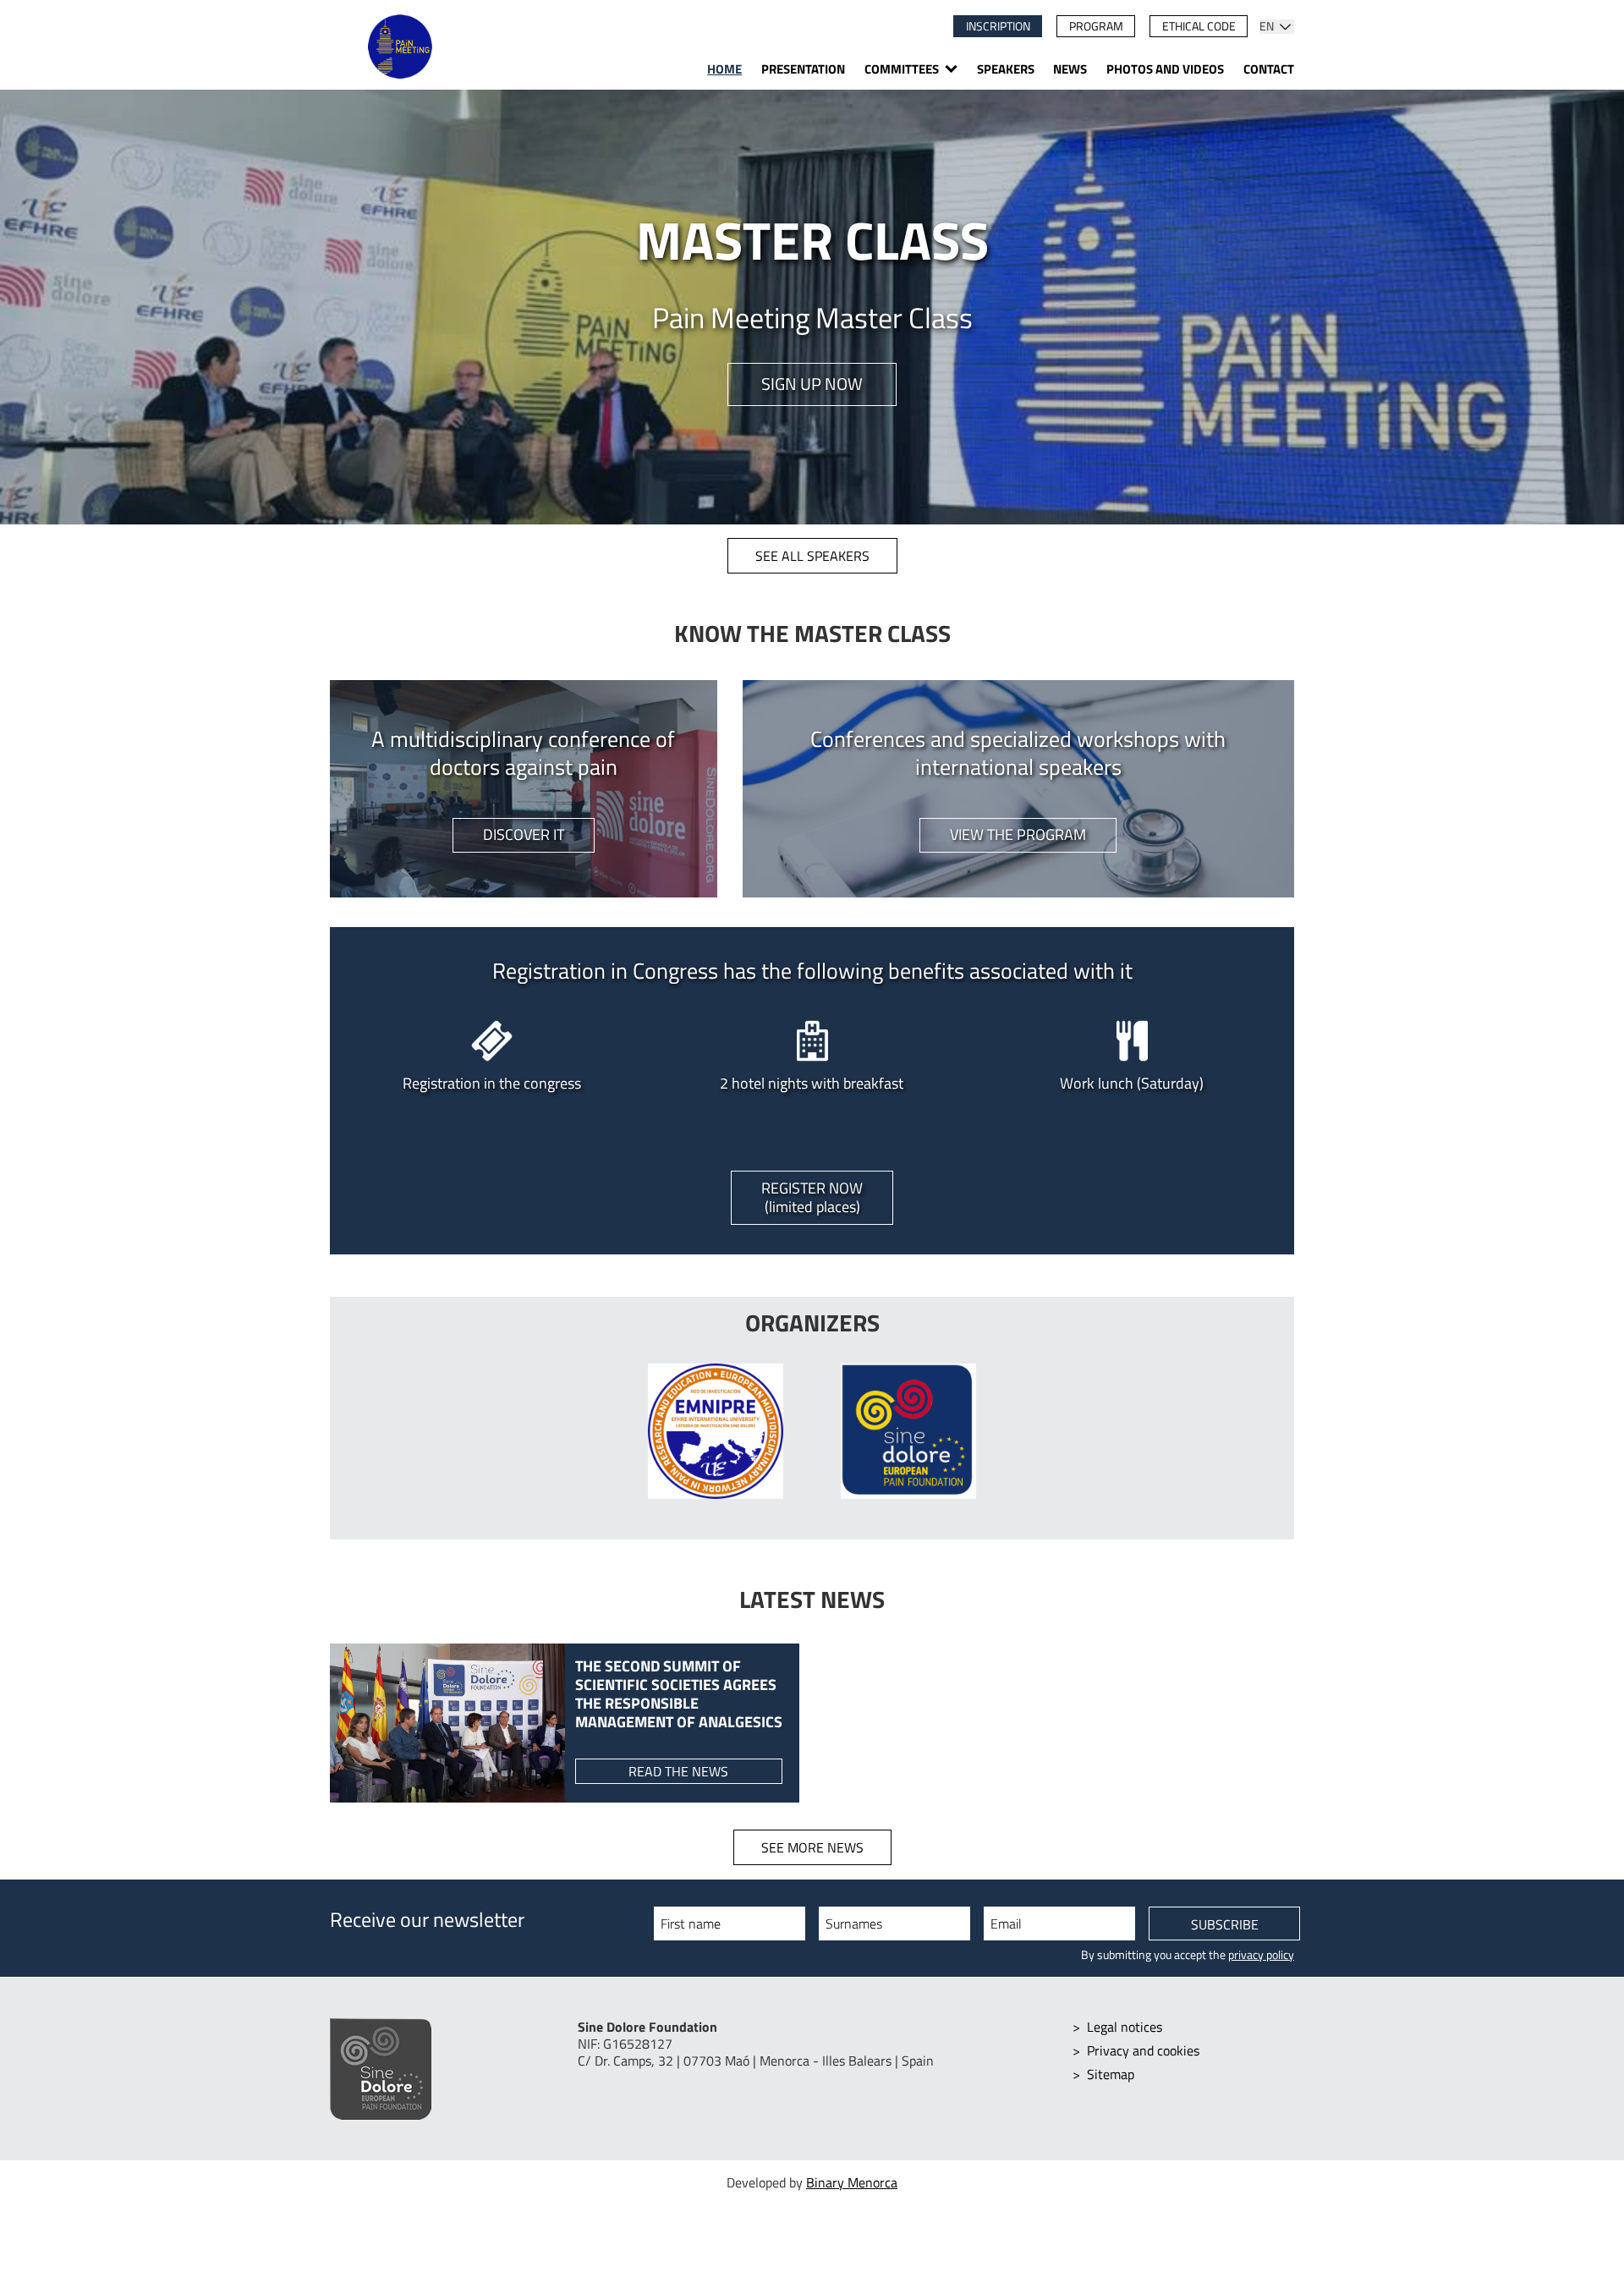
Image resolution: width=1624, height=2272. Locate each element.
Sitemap (1111, 2074)
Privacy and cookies (1143, 2050)
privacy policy (1261, 1955)
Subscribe (1225, 1924)
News (1070, 69)
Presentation (803, 69)
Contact (1269, 69)
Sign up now (812, 384)
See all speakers (812, 556)
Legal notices (1125, 2027)
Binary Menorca (852, 2182)
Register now (812, 1197)
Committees (902, 69)
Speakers (1006, 69)
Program (1096, 26)
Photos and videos (1165, 69)
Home (724, 69)
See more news (812, 1847)
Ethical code (1199, 26)
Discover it (524, 834)
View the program (1018, 834)
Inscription (998, 26)
